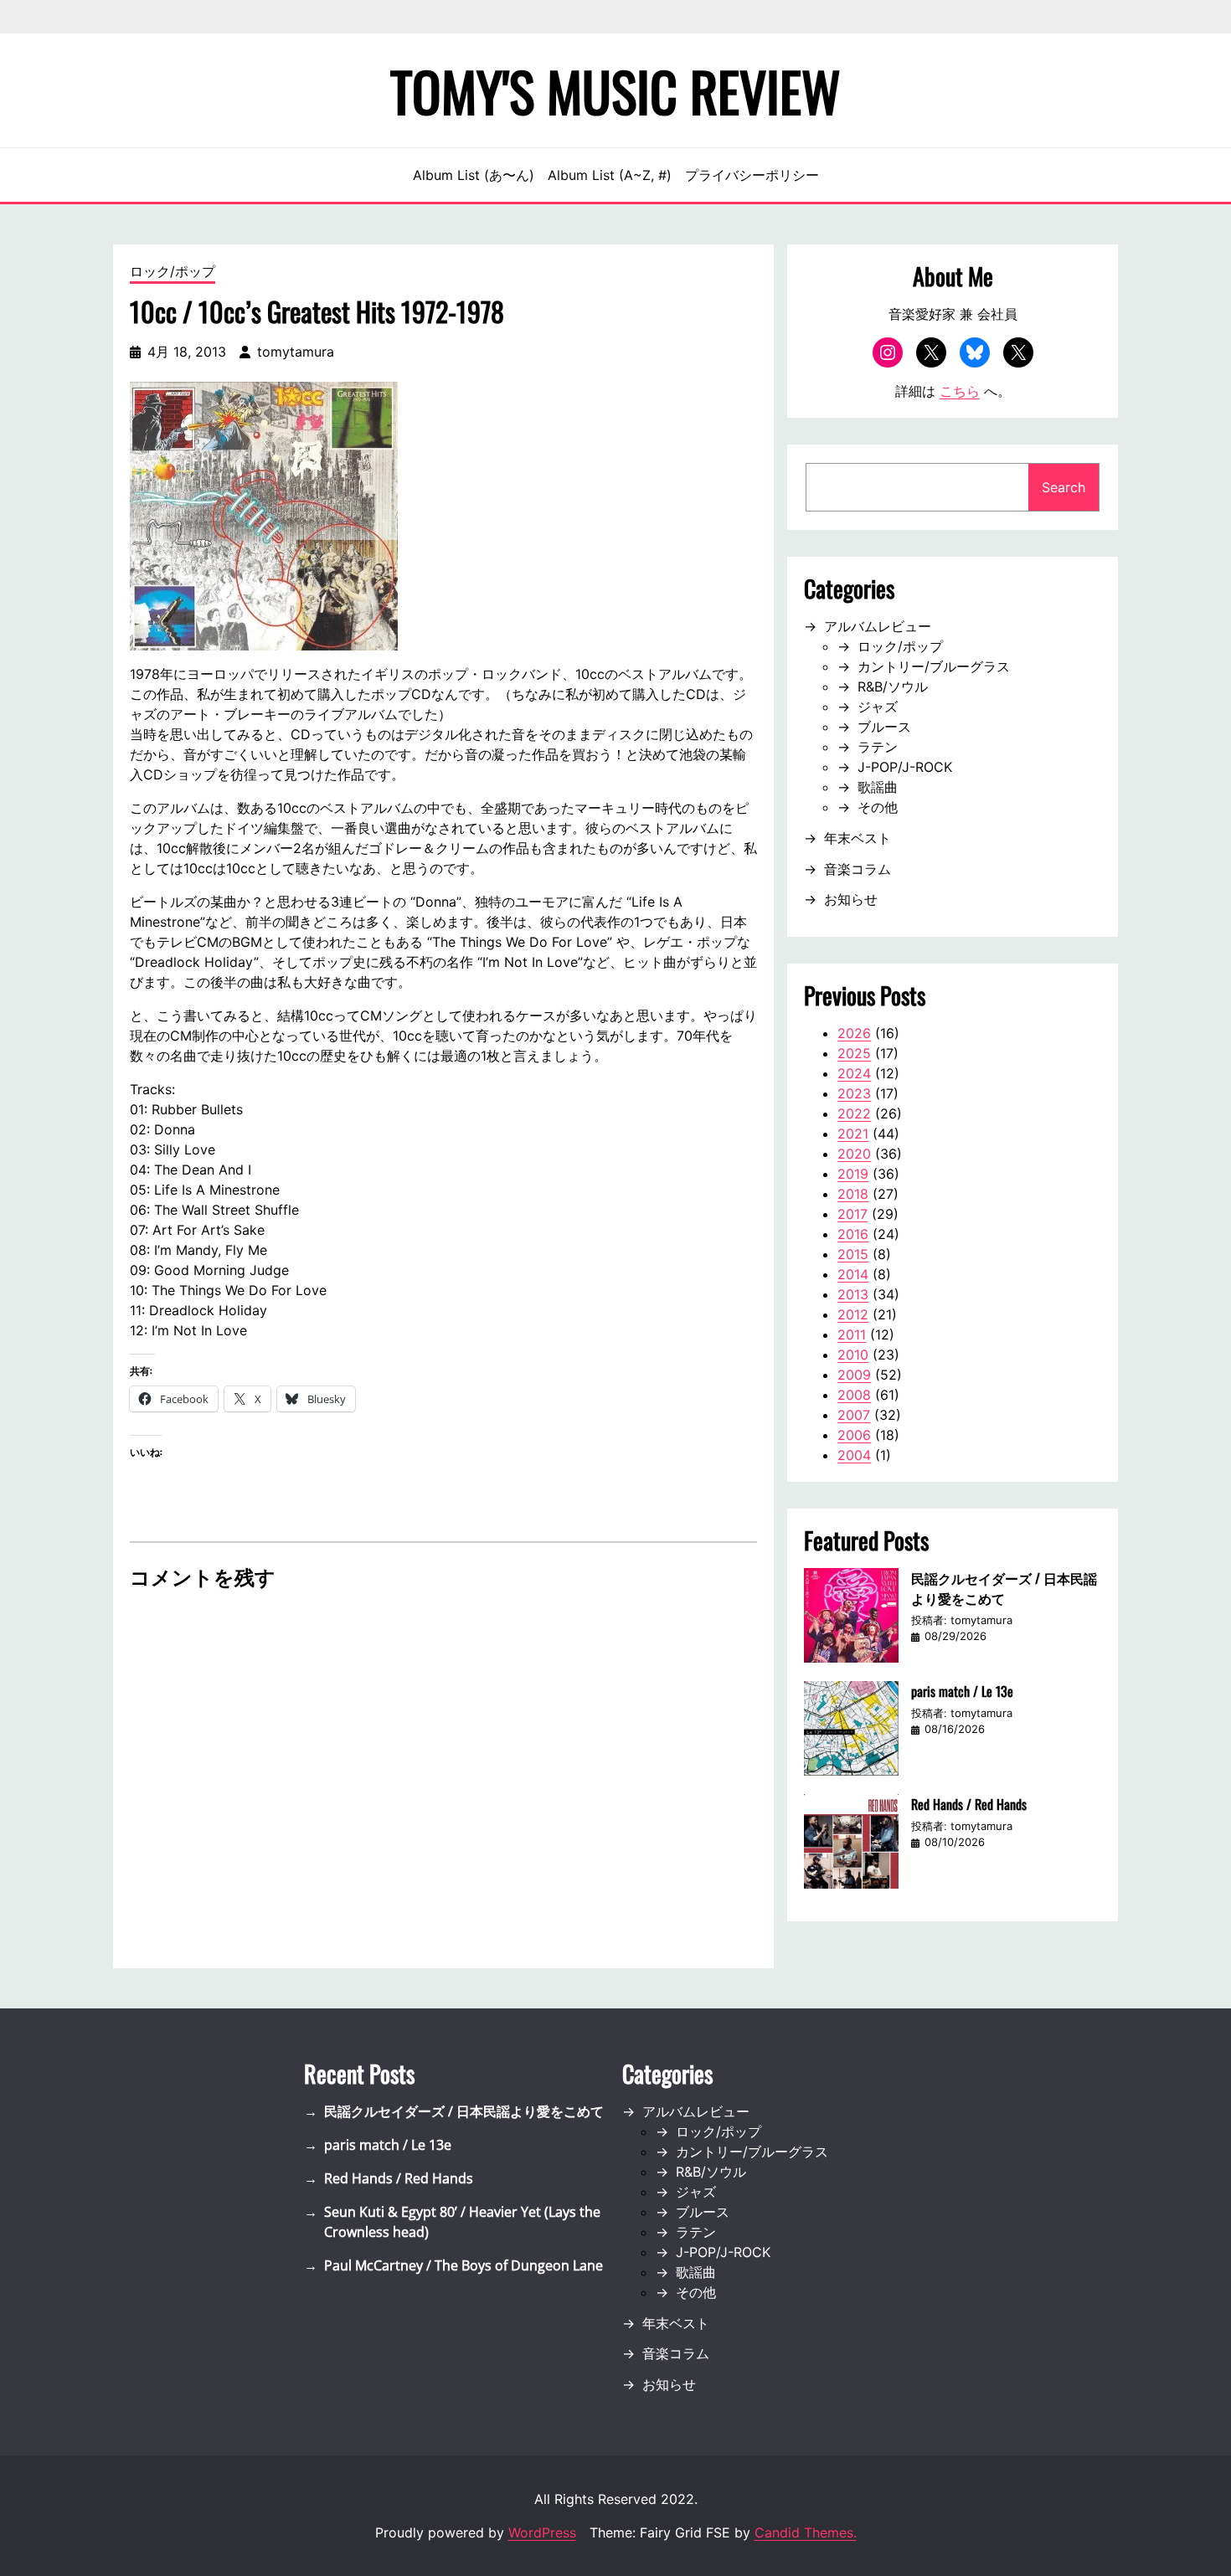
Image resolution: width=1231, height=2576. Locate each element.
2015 (853, 1254)
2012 (853, 1314)
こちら (960, 391)
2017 (852, 1214)
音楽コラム (858, 869)
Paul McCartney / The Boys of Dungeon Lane (464, 2265)
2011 (852, 1334)
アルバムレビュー (878, 626)
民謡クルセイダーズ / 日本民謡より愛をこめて (1004, 1588)
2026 (854, 1033)
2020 (854, 1154)
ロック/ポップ (173, 271)
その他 (878, 807)
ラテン (878, 747)
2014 (853, 1274)
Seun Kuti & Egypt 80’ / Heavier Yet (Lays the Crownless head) (462, 2222)
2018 (853, 1194)
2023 (854, 1093)
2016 (853, 1234)
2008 (854, 1395)
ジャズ (878, 707)
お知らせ (851, 899)
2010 (853, 1355)
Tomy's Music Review (615, 90)
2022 (854, 1113)
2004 (854, 1455)
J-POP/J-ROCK (905, 767)
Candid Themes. (806, 2532)
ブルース (884, 727)
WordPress (542, 2532)
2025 (854, 1053)
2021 (853, 1134)
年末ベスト (858, 838)
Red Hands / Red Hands (969, 1804)
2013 (853, 1294)
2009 (854, 1375)
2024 (854, 1073)
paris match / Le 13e (962, 1691)
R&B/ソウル (893, 686)
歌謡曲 (878, 787)
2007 (854, 1415)
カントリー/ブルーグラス (934, 666)
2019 (853, 1174)
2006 (854, 1435)
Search (1064, 487)
